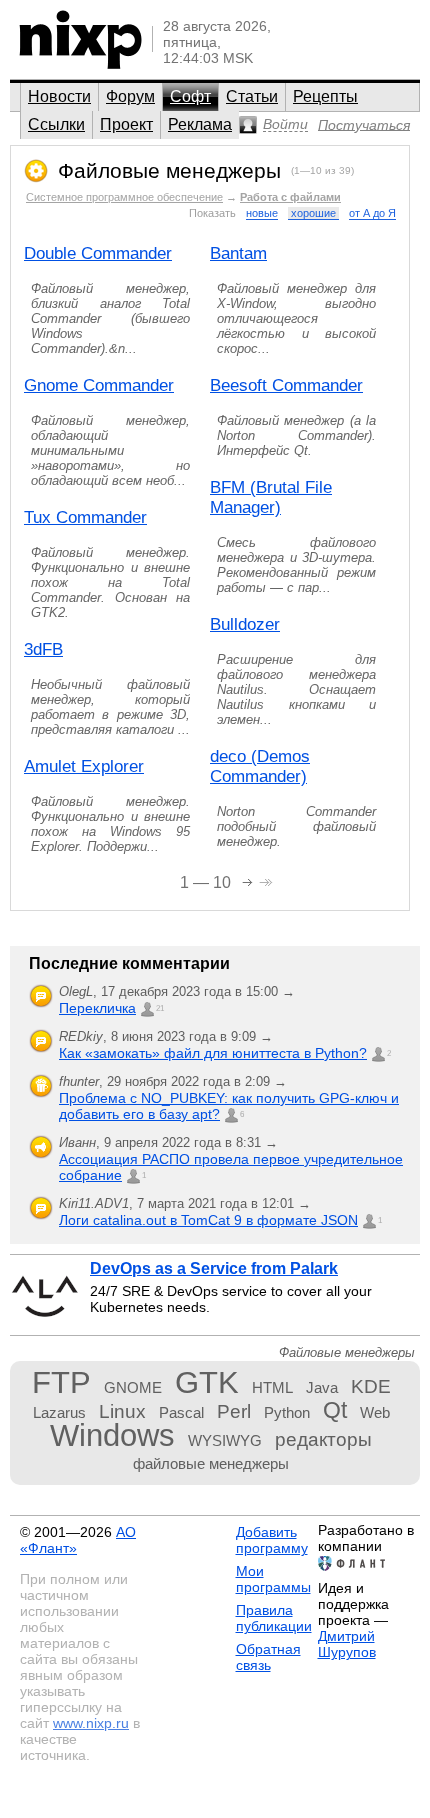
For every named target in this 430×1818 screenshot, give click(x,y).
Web (375, 1412)
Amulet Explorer (84, 766)
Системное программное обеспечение (124, 197)
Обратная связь (268, 1657)
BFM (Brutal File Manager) (271, 497)
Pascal (181, 1412)
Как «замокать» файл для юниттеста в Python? (213, 1053)
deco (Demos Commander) (260, 766)
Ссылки (56, 124)
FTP (61, 1382)
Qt (335, 1410)
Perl (234, 1411)
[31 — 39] (266, 880)
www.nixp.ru (91, 1723)
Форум (130, 96)
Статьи (252, 96)
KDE (371, 1386)
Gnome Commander (99, 385)
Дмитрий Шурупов (347, 1644)
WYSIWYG (225, 1440)
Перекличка (97, 1008)
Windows (112, 1435)
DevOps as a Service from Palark (214, 1268)
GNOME (133, 1387)
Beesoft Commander (286, 385)
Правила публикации (274, 1618)
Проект (126, 124)
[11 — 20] (249, 880)
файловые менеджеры (211, 1463)
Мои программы (273, 1579)
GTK (207, 1382)
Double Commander (98, 253)
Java (322, 1387)
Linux (122, 1411)
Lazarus (59, 1412)
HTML (272, 1387)
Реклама (200, 124)
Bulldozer (245, 624)
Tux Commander (85, 517)
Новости (59, 96)
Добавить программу (272, 1540)
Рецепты (325, 96)
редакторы (323, 1439)
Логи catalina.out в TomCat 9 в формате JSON (208, 1220)
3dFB (43, 649)
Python (287, 1412)
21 (160, 1008)
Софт (190, 96)
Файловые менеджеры (169, 170)
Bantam (238, 253)
